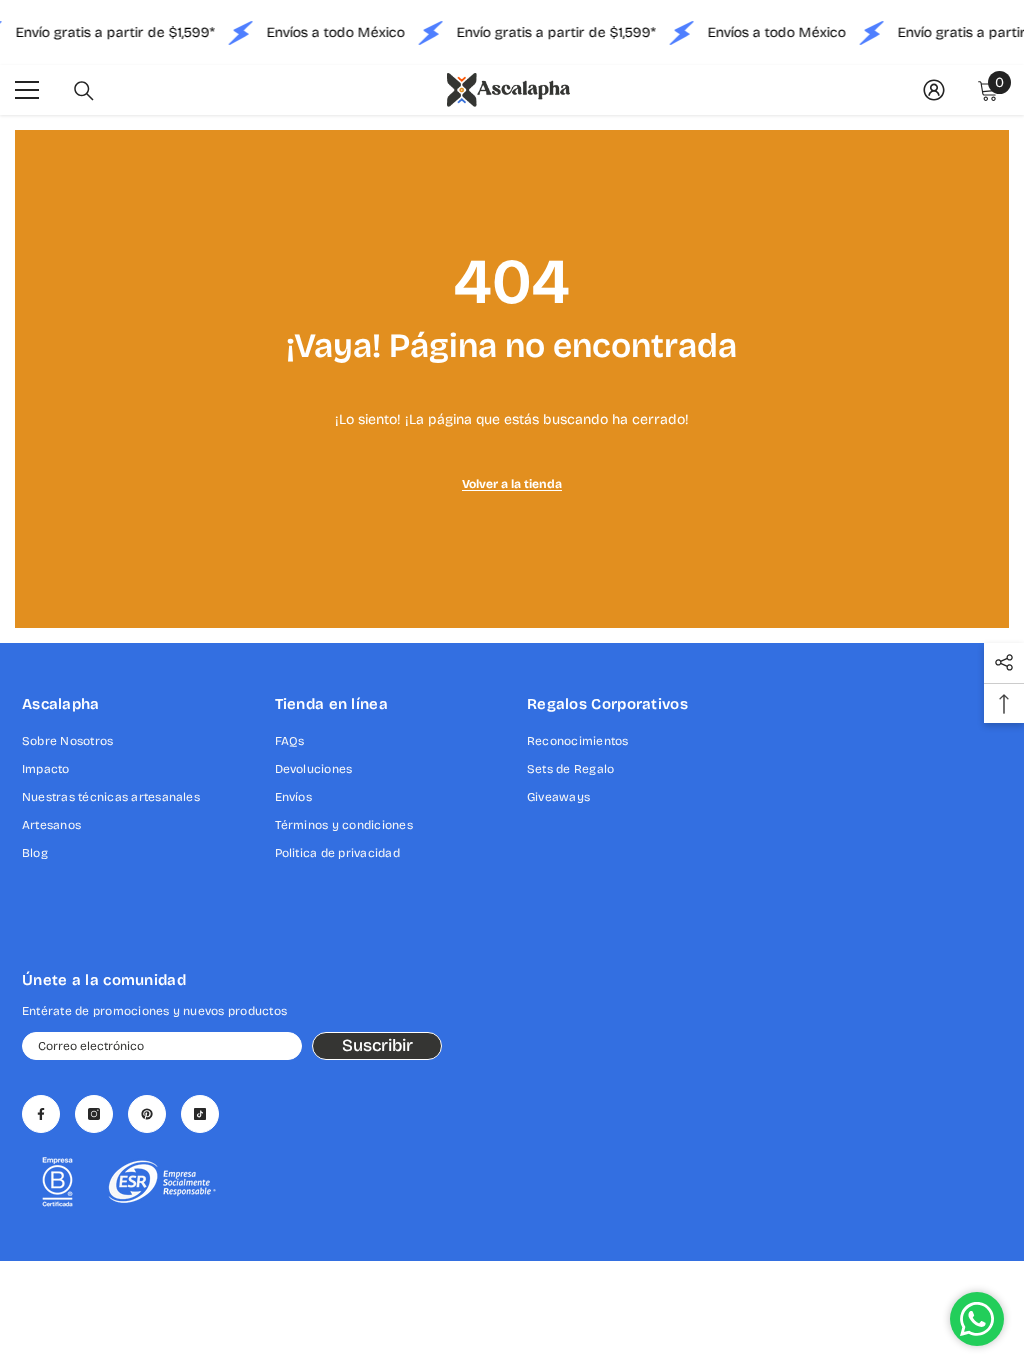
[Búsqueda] (84, 91)
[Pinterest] (147, 1114)
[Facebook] (41, 1114)
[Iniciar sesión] (934, 90)
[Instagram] (94, 1114)
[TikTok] (200, 1114)
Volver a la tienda (512, 484)
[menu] (27, 90)
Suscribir (377, 1045)
